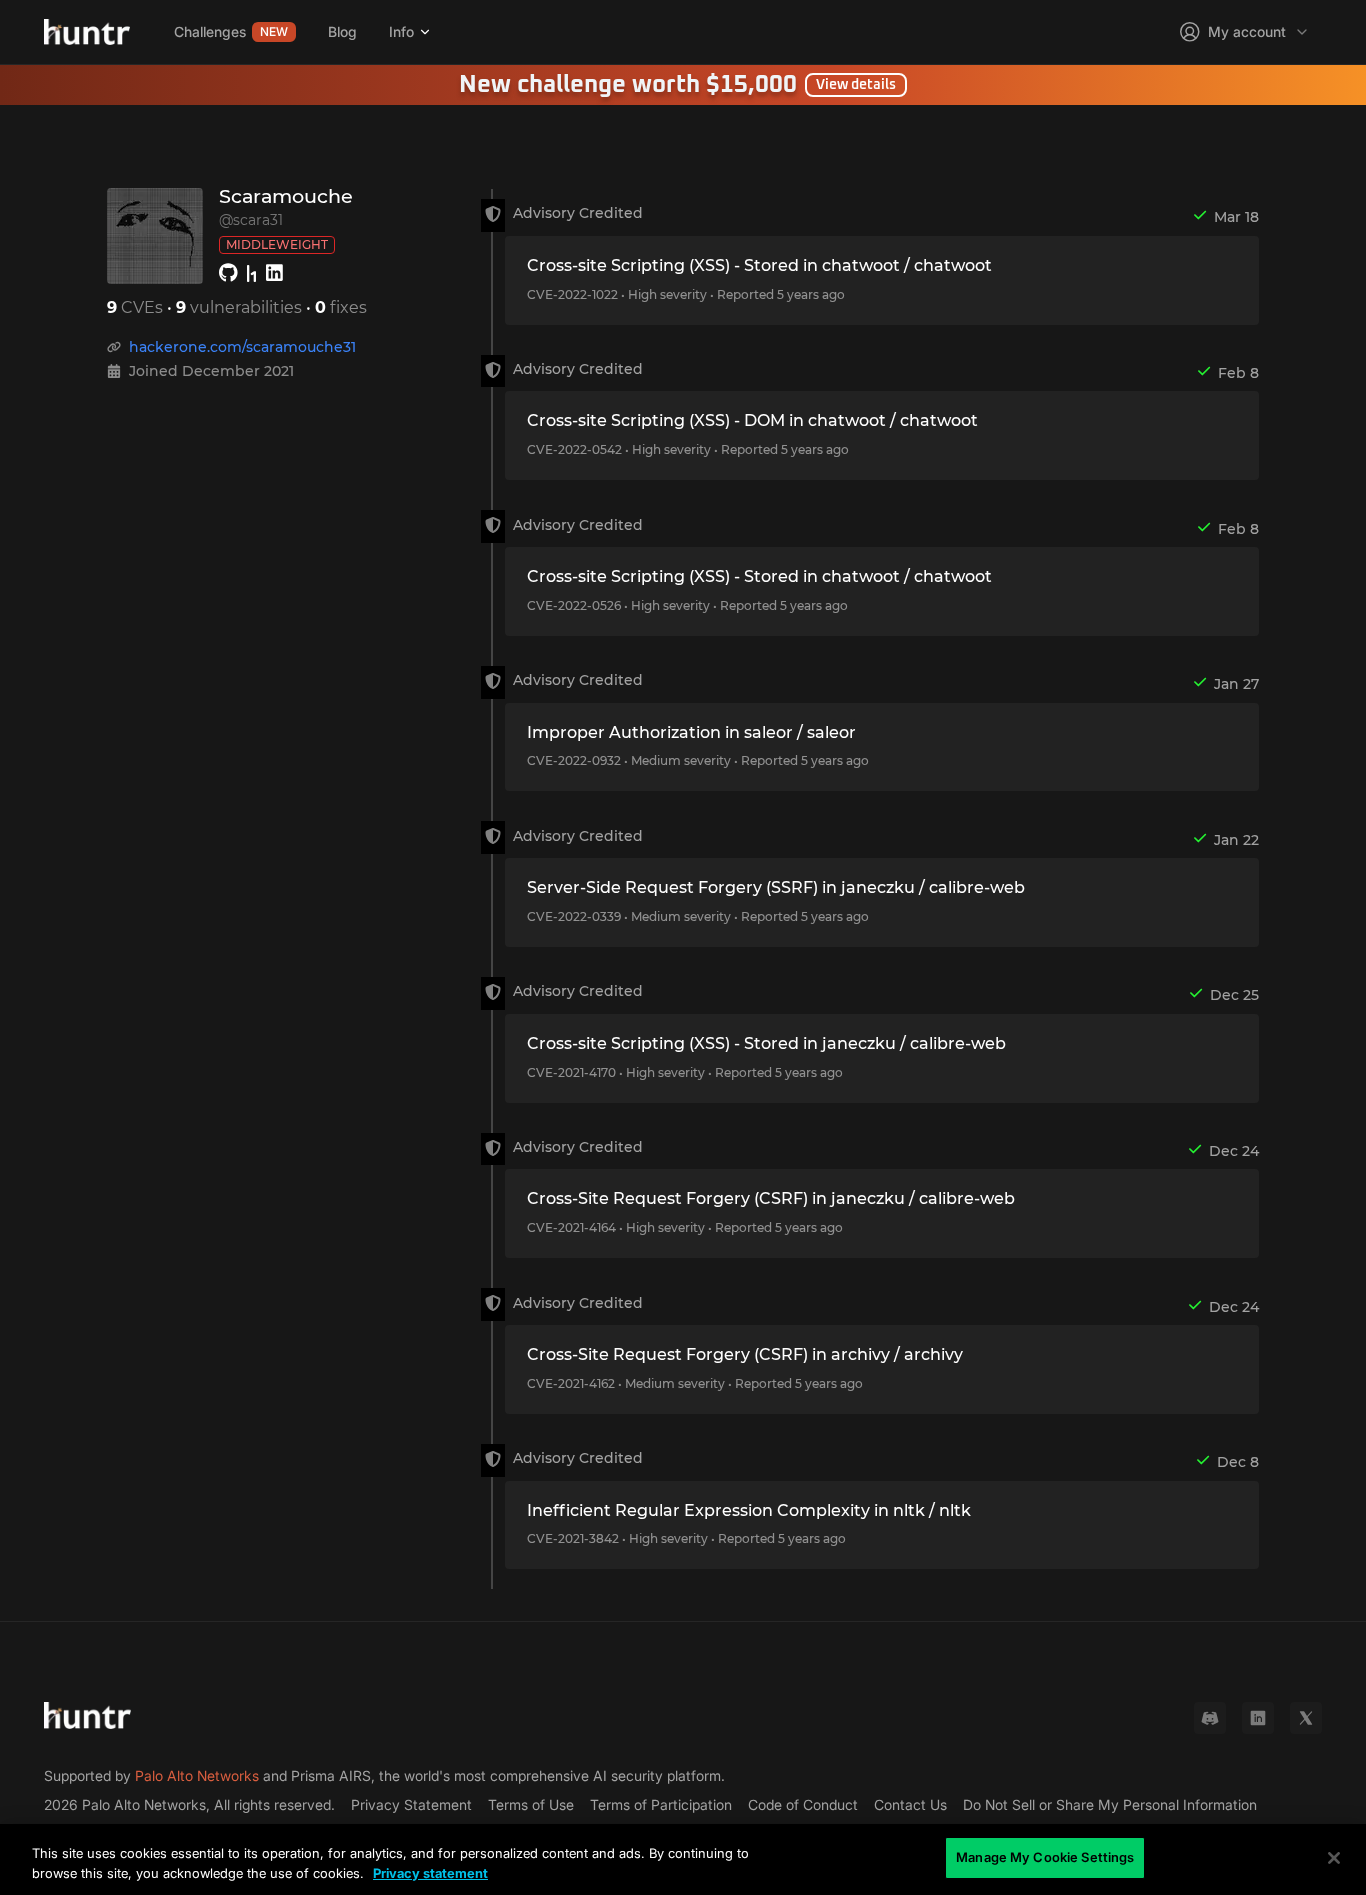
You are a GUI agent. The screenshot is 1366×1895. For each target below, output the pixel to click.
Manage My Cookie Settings (1045, 1857)
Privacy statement (430, 1873)
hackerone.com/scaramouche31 (242, 347)
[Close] (1334, 1858)
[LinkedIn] (1258, 1718)
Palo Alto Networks (197, 1775)
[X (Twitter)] (1306, 1718)
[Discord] (1210, 1718)
